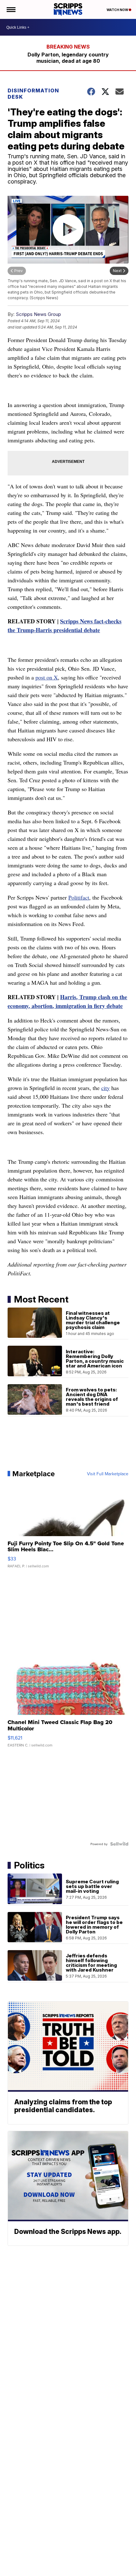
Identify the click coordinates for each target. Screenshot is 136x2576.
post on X (47, 677)
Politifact (79, 897)
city (105, 1088)
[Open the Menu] (11, 9)
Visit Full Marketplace (108, 1474)
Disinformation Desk (33, 94)
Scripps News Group (38, 314)
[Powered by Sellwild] (119, 1844)
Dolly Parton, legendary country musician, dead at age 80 (68, 58)
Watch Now (118, 10)
